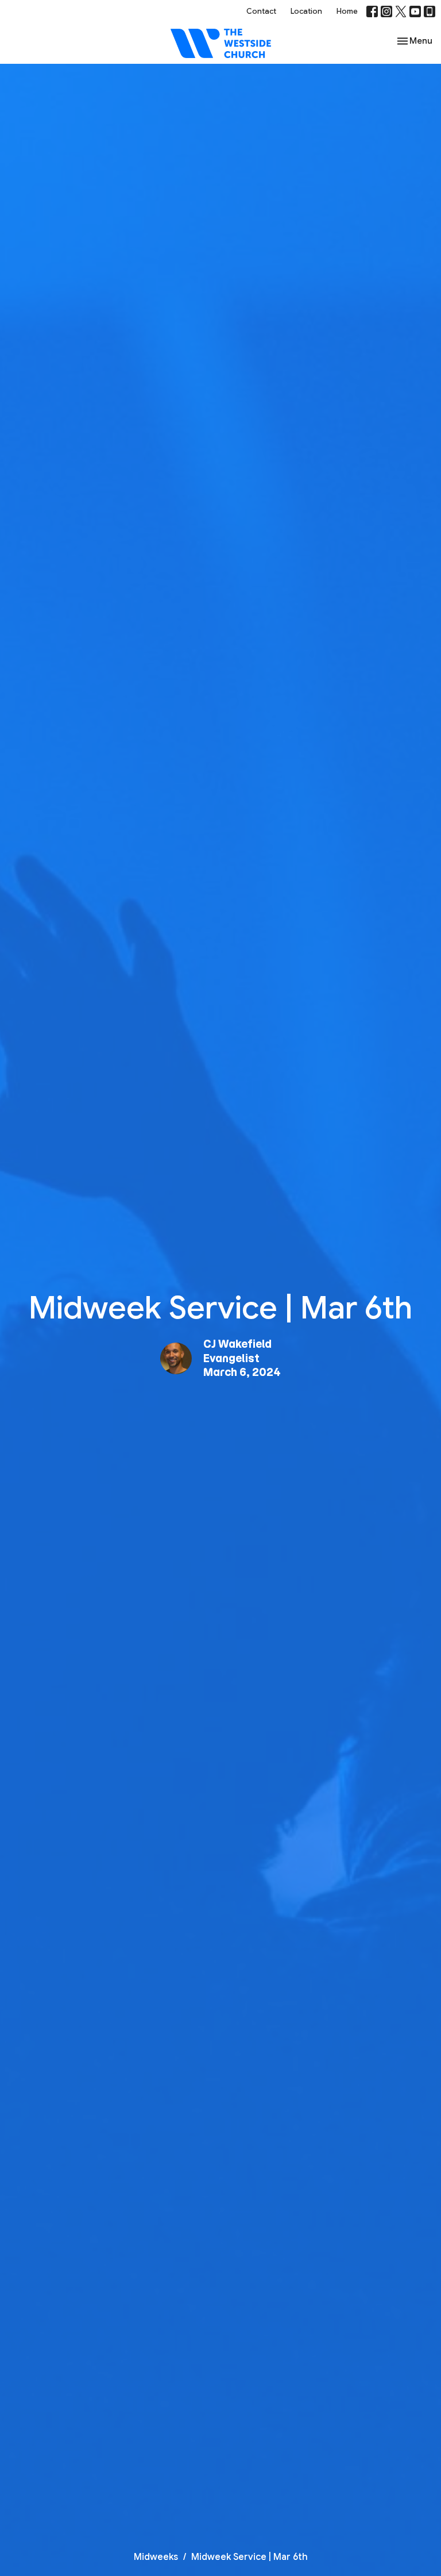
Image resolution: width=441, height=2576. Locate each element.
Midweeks (156, 2557)
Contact (261, 11)
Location (306, 11)
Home (347, 11)
